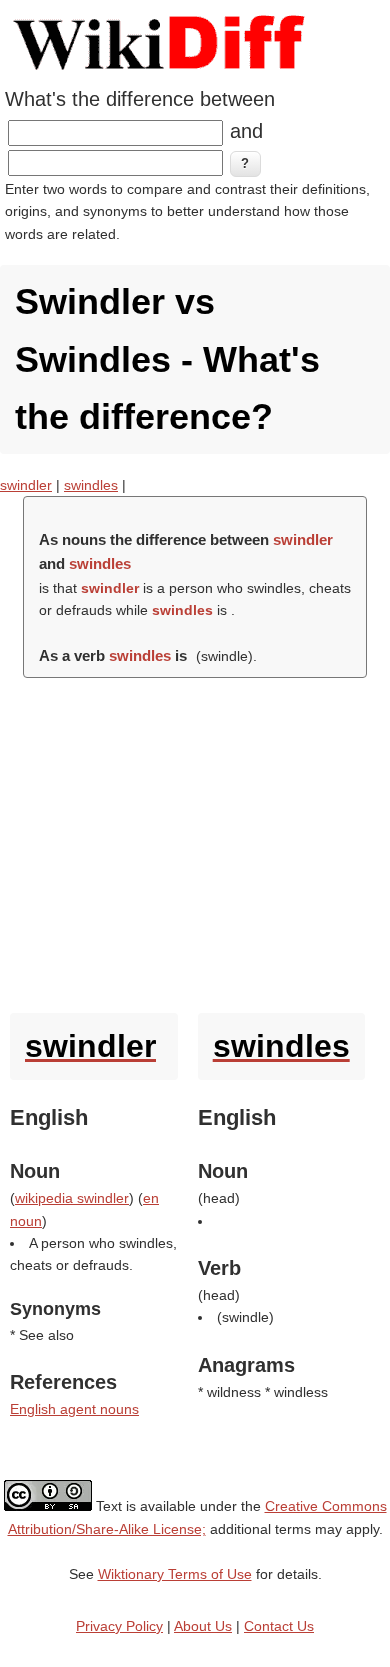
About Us (203, 1626)
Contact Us (279, 1626)
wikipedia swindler (72, 1198)
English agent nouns (74, 1409)
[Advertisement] (195, 840)
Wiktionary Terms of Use (175, 1574)
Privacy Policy (119, 1626)
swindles (91, 485)
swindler (26, 485)
